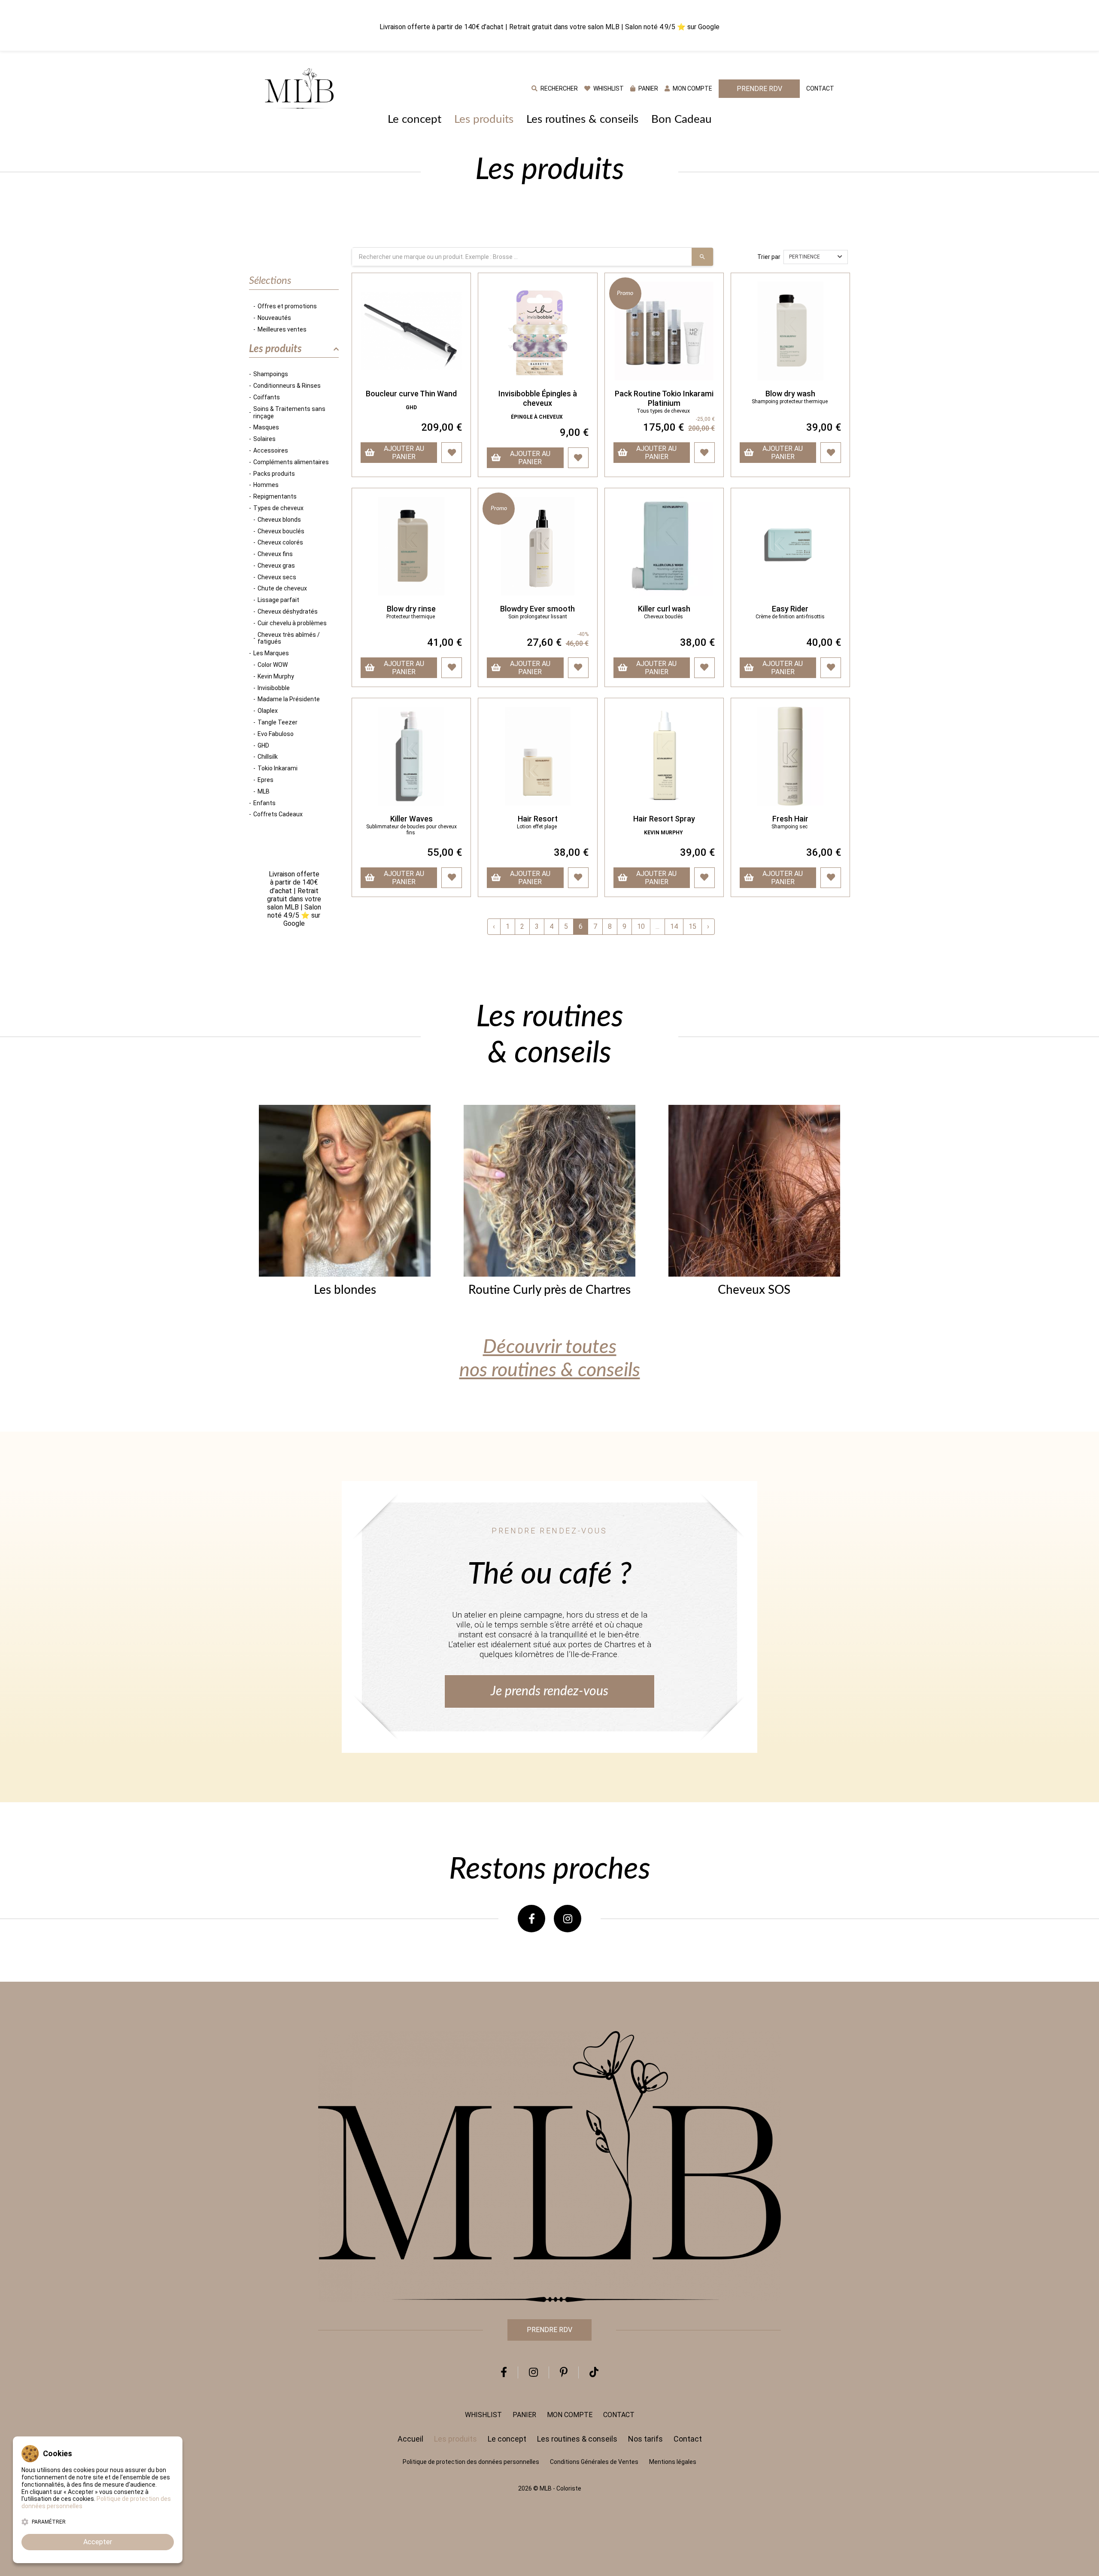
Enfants (264, 803)
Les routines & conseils (582, 119)
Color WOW (273, 665)
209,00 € (442, 427)
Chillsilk (268, 757)
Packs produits (274, 474)
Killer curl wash (664, 609)
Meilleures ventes (282, 329)
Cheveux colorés (280, 542)
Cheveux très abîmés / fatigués (289, 638)
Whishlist (483, 2415)
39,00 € (824, 427)
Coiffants (267, 397)
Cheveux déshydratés (288, 611)
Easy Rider (790, 609)
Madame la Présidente (289, 699)
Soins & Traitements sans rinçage (289, 412)
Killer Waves (411, 819)
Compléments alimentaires (291, 462)
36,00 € (824, 852)
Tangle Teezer (278, 722)
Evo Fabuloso (276, 734)
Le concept (414, 119)
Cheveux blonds (279, 520)
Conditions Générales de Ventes (594, 2462)
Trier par (769, 257)
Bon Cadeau (682, 119)
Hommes (266, 485)
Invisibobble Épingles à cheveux (538, 398)
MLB (264, 791)
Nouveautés (274, 318)
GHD (263, 745)
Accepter (98, 2542)
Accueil (410, 2439)
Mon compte (570, 2415)
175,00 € (679, 427)
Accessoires (271, 450)
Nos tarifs (645, 2439)
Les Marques (271, 653)
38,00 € (697, 642)
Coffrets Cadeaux (278, 814)
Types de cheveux (278, 508)
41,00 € (445, 642)
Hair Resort (538, 819)
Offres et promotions (287, 306)
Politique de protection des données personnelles (471, 2462)
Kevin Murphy (276, 676)
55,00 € (445, 852)
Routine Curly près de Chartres (549, 1290)
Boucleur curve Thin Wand (411, 394)
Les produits (484, 119)
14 (674, 926)
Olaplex (268, 711)
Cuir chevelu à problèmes (292, 623)
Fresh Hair (790, 819)
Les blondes (345, 1290)
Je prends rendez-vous (549, 1691)
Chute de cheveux (282, 588)
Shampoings (271, 374)
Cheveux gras (276, 566)
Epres (266, 780)
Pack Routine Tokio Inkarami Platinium (664, 398)
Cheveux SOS (754, 1290)
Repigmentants (275, 496)
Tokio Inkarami (278, 768)
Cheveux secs (277, 577)
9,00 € (574, 432)
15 (692, 926)
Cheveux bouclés (281, 531)
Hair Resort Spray (664, 819)
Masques (266, 427)
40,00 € (824, 642)
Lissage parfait (278, 600)
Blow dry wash (790, 394)
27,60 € (558, 642)
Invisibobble (274, 688)
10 (641, 926)
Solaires (264, 439)
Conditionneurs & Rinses (287, 386)
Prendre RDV (759, 89)
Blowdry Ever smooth (537, 609)
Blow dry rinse (411, 609)
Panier (524, 2415)
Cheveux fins (275, 554)
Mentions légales (673, 2462)
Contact (820, 88)
